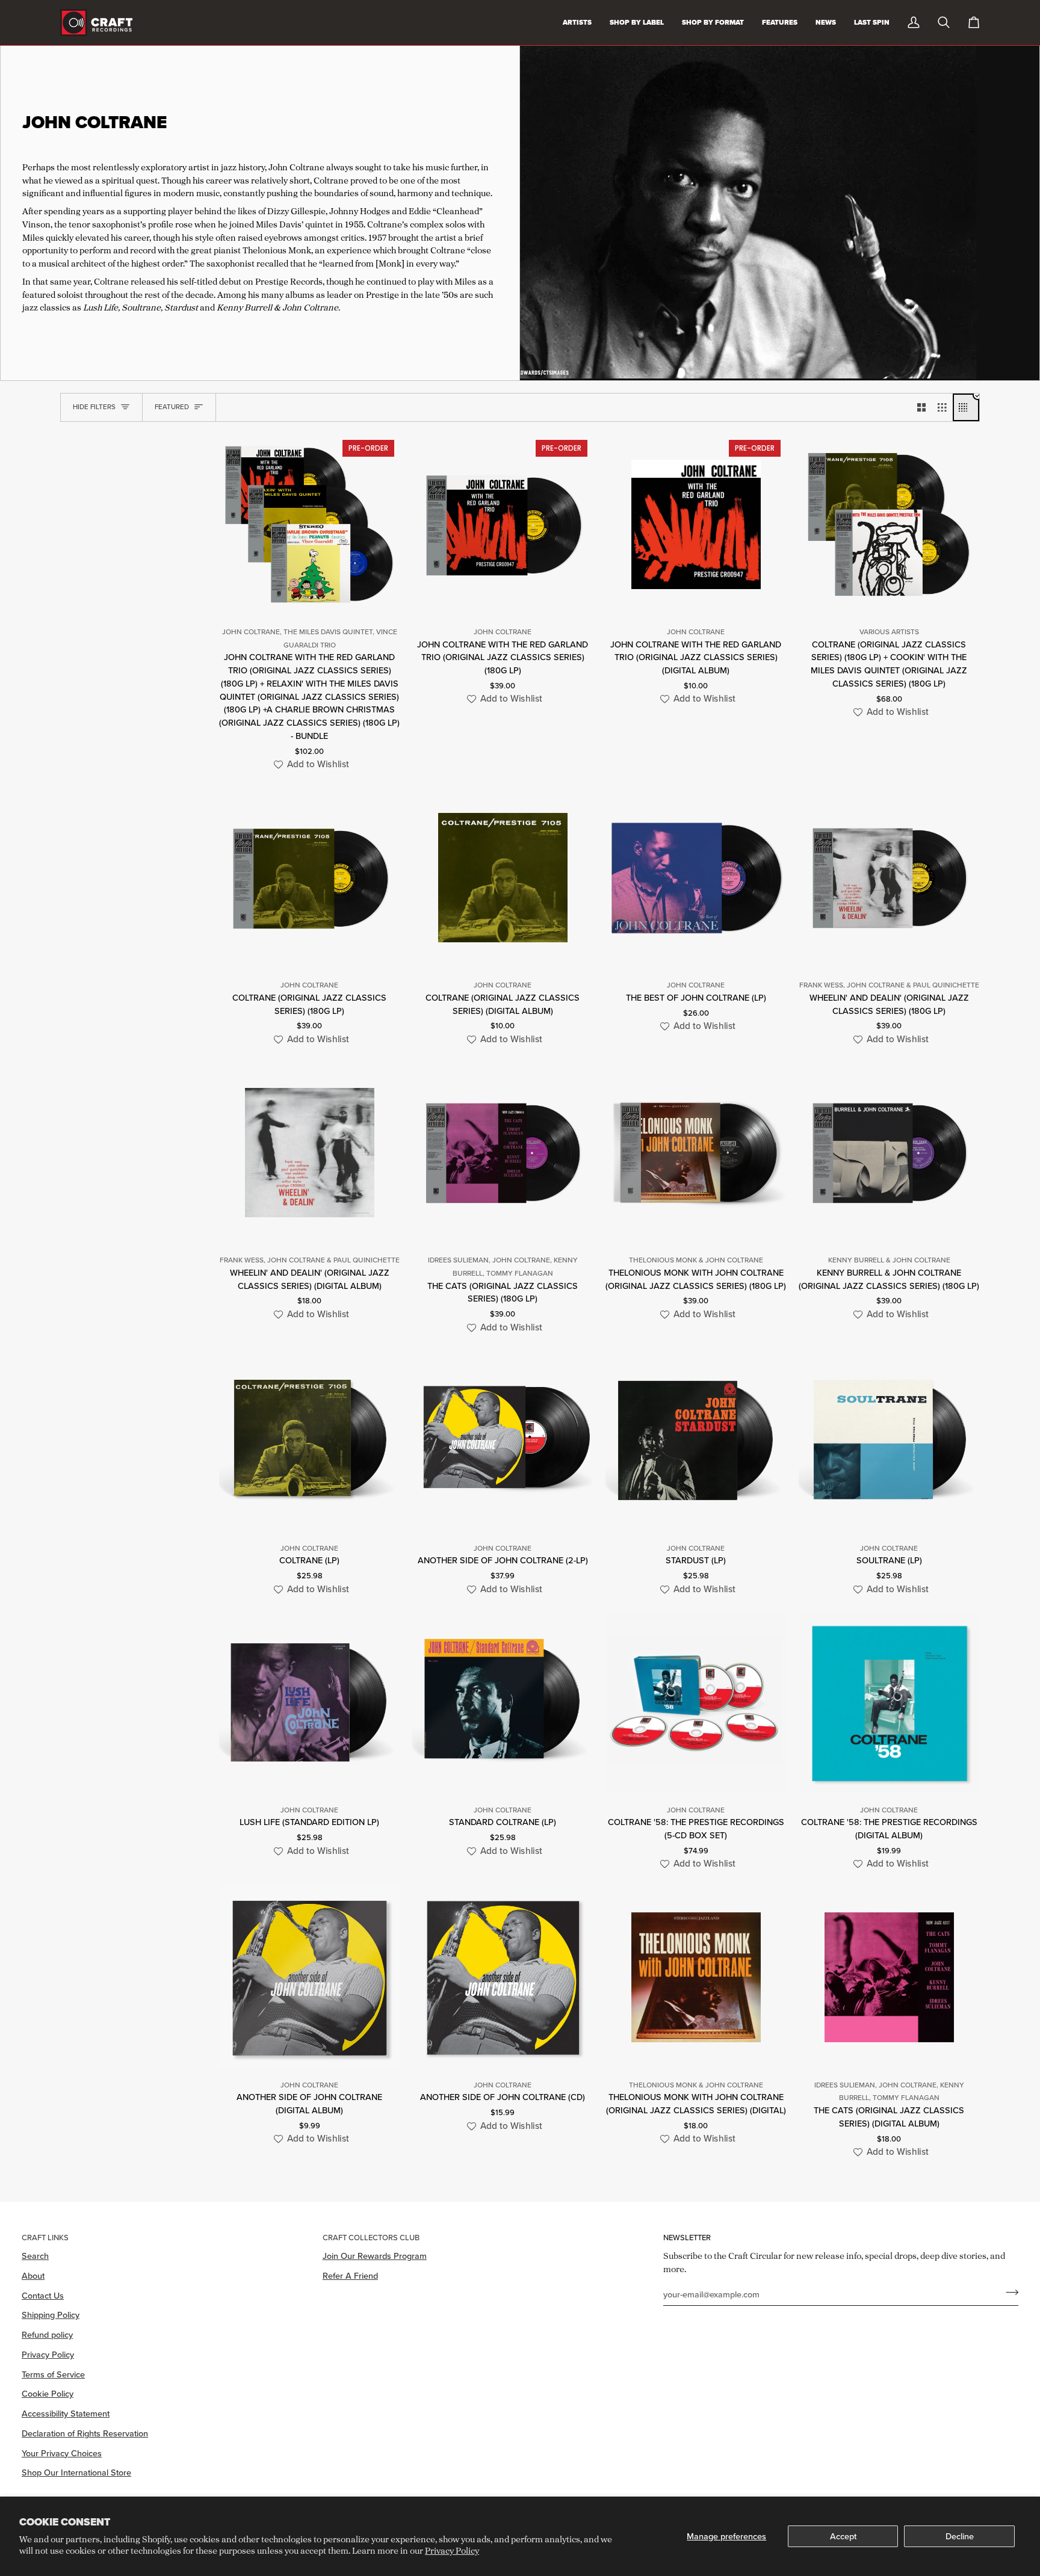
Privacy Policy (452, 2550)
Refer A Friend (350, 2275)
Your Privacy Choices (62, 2453)
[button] (310, 764)
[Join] (1008, 2293)
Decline (960, 2536)
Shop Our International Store (76, 2472)
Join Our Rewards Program (375, 2256)
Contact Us (43, 2295)
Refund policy (47, 2334)
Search (35, 2256)
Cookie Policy (48, 2393)
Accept (843, 2536)
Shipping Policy (51, 2315)
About (33, 2275)
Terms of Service (53, 2374)
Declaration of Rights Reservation (85, 2433)
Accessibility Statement (66, 2413)
